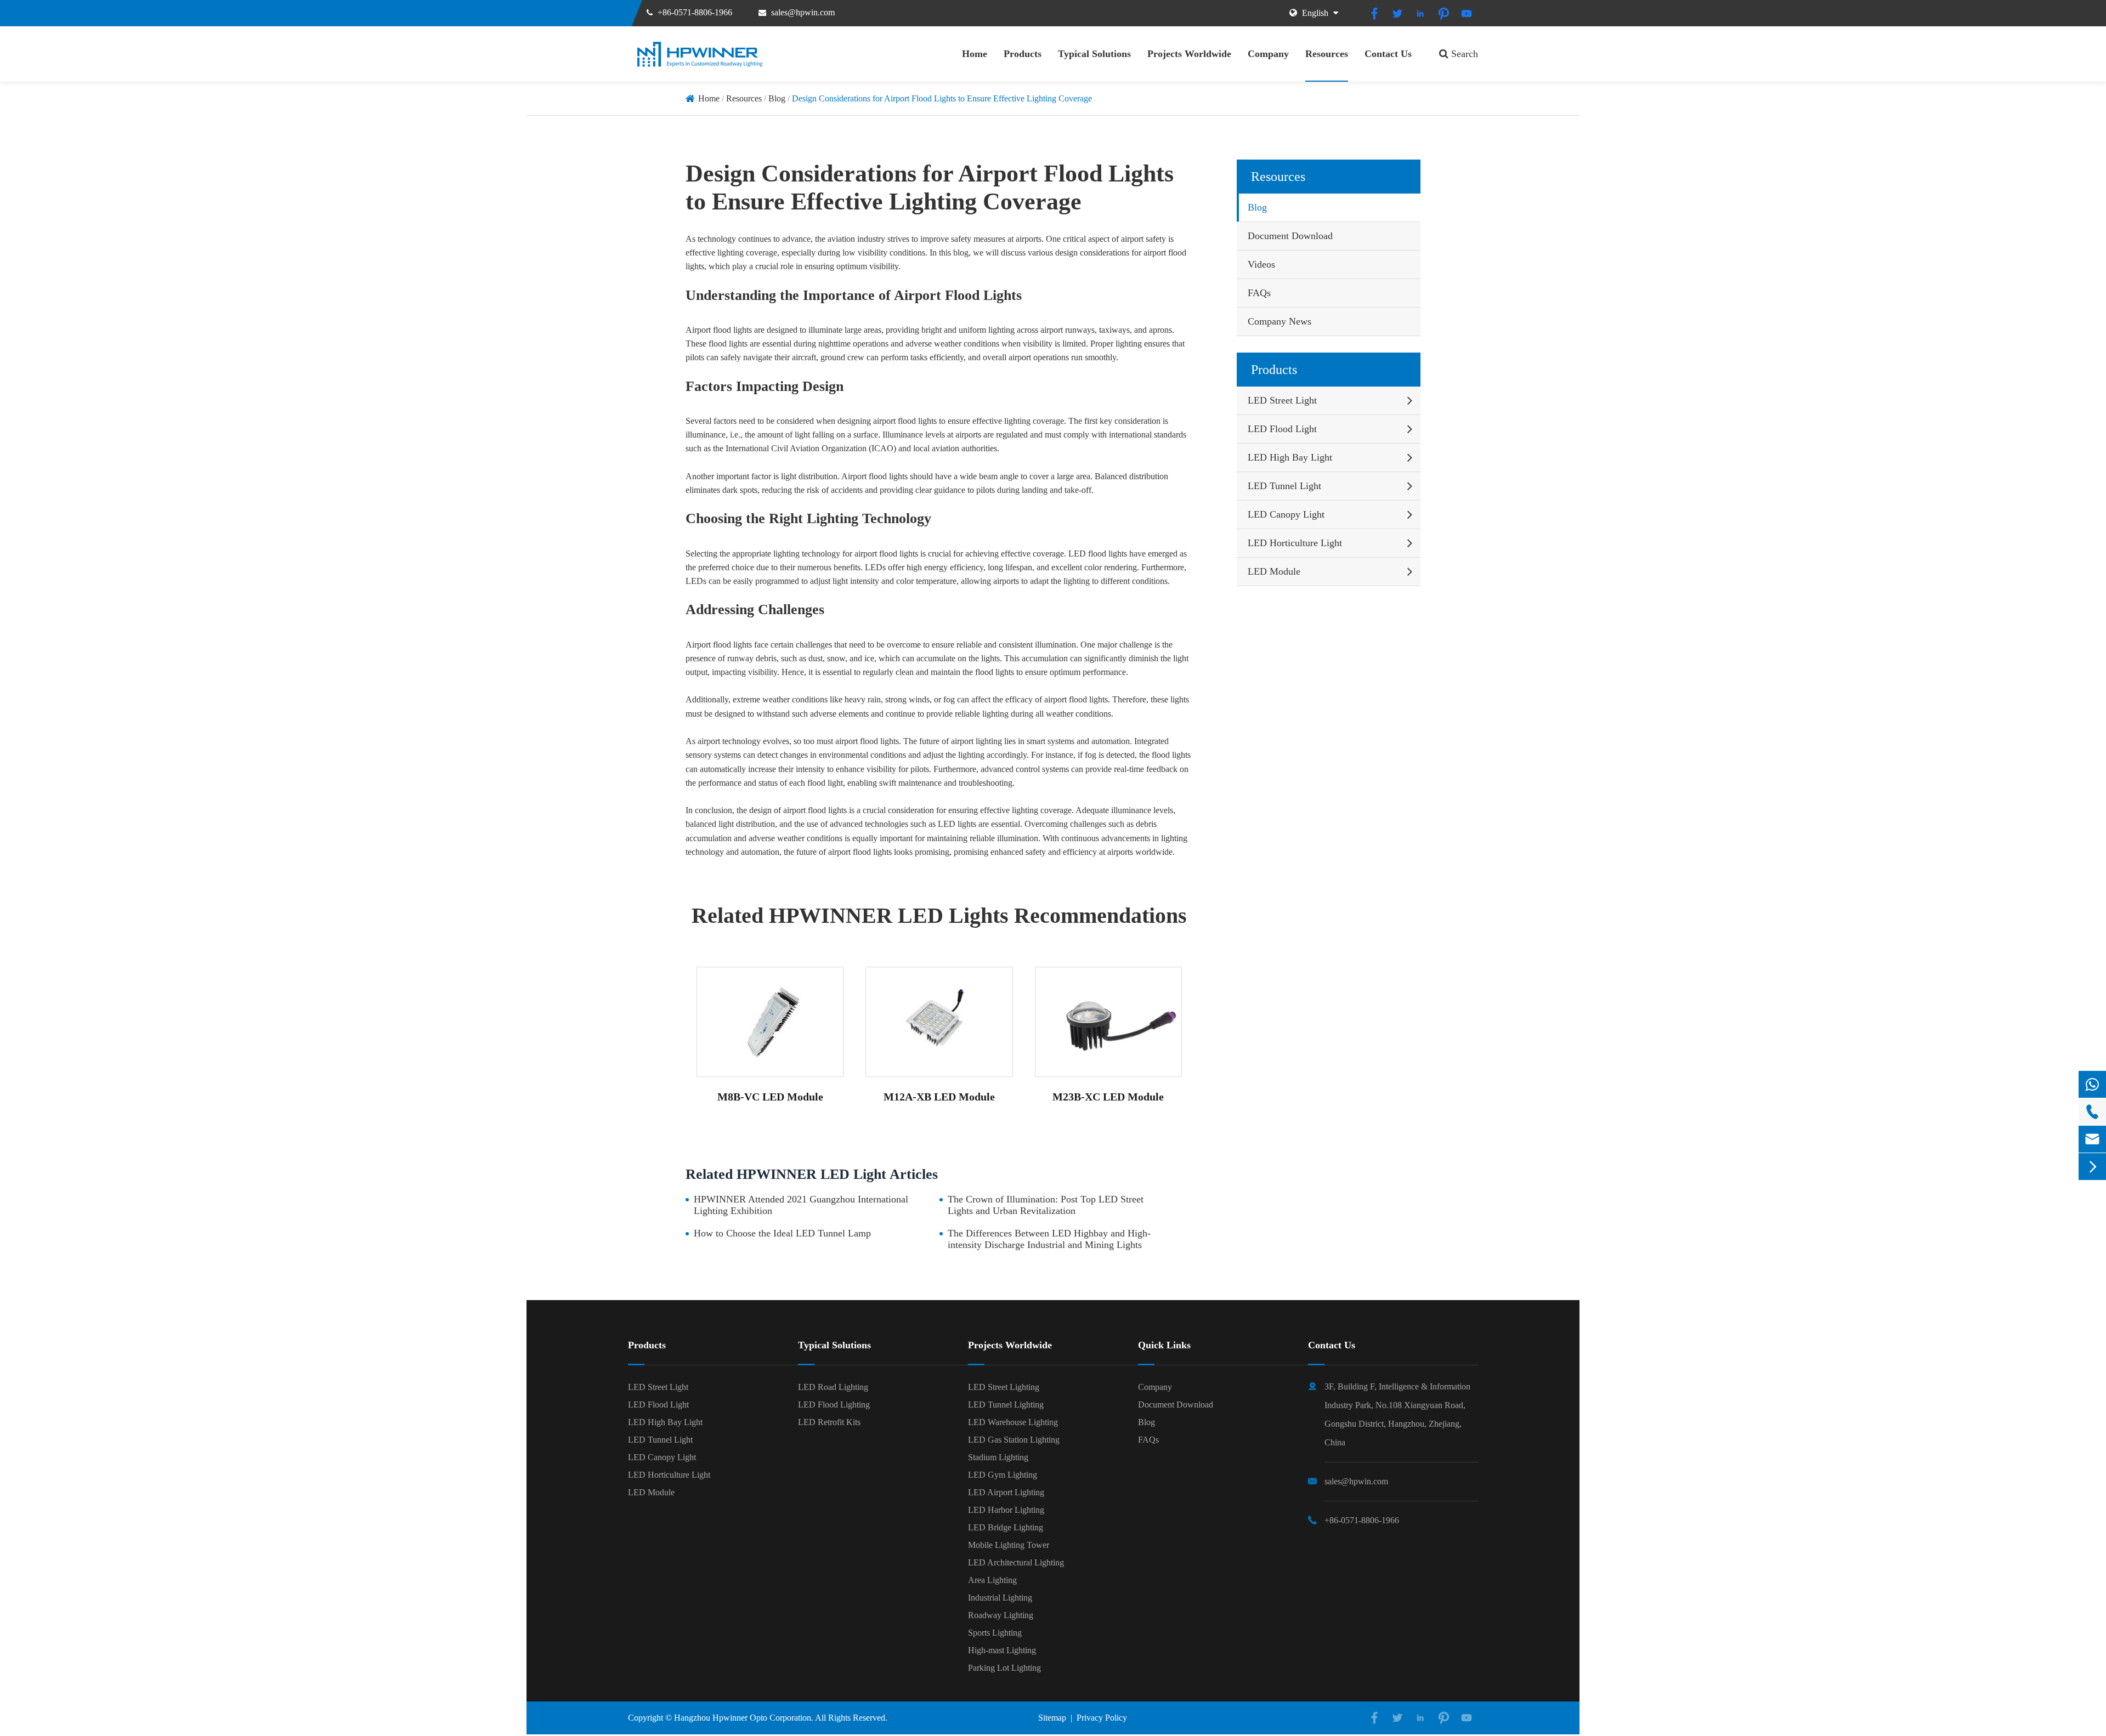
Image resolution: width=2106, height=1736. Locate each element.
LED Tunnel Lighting (1006, 1405)
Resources (1327, 54)
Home (975, 54)
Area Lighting (992, 1580)
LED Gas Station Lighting (1014, 1440)
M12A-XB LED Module (939, 1097)
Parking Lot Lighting (1004, 1668)
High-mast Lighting (1002, 1650)
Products (1023, 54)
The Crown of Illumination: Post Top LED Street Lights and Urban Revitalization (1046, 1205)
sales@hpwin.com (803, 12)
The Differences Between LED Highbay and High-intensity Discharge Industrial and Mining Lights (1049, 1239)
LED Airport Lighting (1006, 1492)
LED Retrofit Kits (829, 1422)
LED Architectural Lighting (1016, 1562)
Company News (1280, 321)
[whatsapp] (2092, 1084)
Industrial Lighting (1000, 1598)
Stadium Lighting (998, 1457)
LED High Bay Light (1290, 457)
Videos (1261, 264)
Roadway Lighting (1001, 1615)
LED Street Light (1282, 400)
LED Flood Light (1282, 429)
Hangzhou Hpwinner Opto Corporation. (744, 1718)
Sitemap (1052, 1718)
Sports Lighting (995, 1633)
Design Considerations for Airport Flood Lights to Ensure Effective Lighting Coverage (942, 98)
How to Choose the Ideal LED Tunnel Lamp (782, 1233)
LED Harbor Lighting (1006, 1510)
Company (1268, 54)
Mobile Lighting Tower (1009, 1545)
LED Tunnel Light (1284, 486)
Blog (777, 98)
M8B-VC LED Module (770, 1097)
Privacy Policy (1102, 1718)
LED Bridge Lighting (1006, 1527)
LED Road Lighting (833, 1387)
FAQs (1259, 293)
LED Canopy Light (1286, 514)
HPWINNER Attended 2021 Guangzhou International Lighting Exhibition (801, 1205)
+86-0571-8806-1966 (695, 12)
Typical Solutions (1094, 54)
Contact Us (1388, 54)
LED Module (1274, 571)
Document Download (1290, 236)
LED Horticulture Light (1295, 543)
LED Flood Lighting (834, 1405)
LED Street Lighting (1004, 1387)
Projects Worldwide (1189, 54)
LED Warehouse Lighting (1013, 1422)
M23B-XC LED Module (1108, 1097)
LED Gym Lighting (1003, 1475)
